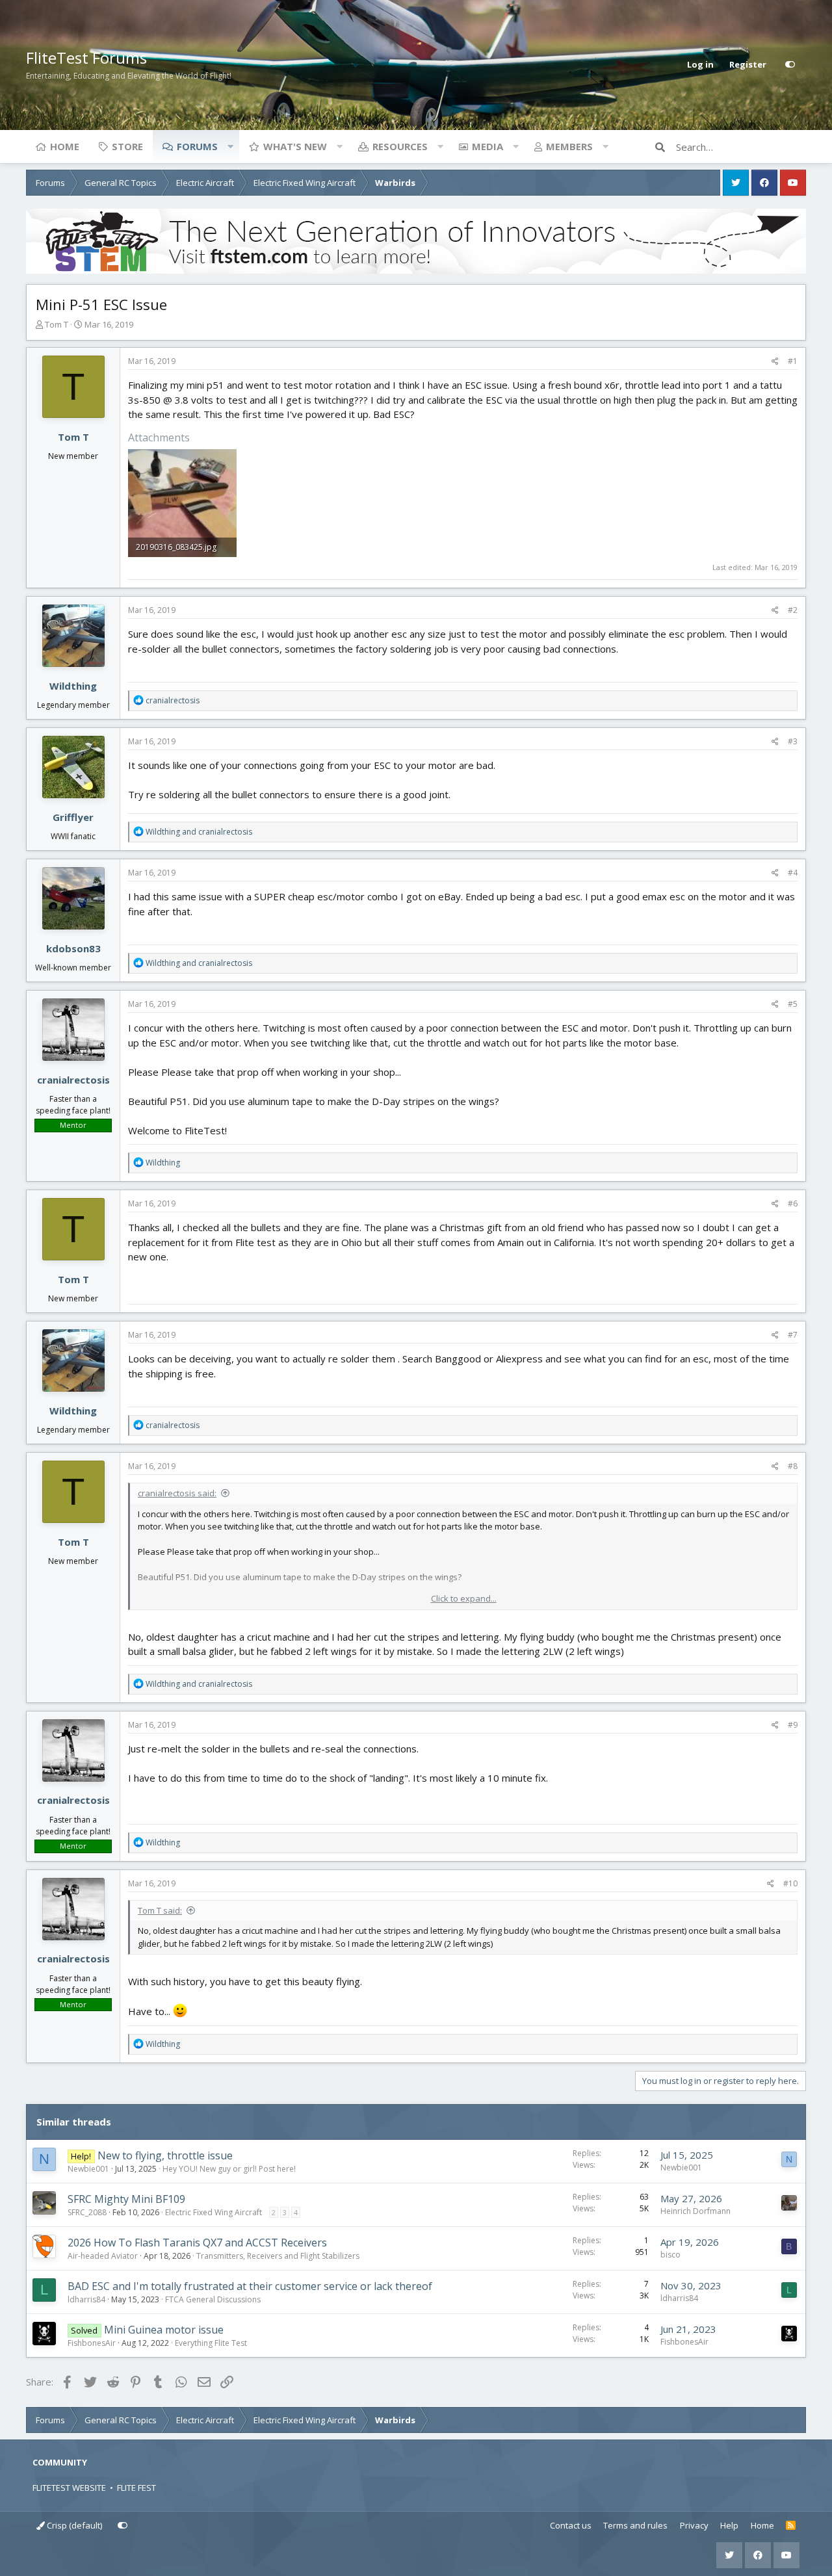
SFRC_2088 (87, 2212)
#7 (793, 1335)
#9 (793, 1725)
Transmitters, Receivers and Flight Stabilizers (278, 2256)
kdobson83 (73, 948)
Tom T (57, 324)
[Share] (775, 361)
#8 (793, 1466)
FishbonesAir (92, 2343)
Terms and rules (635, 2525)
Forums (197, 146)
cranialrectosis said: (177, 1493)
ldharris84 (86, 2299)
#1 (793, 361)
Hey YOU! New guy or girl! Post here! (229, 2169)
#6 (793, 1203)
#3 (793, 741)
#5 (793, 1004)
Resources (400, 146)
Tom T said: (160, 1910)
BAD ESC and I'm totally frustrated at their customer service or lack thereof (250, 2286)
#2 (793, 610)
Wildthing (73, 686)
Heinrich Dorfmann (695, 2211)
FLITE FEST (136, 2488)
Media (487, 146)
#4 (793, 873)
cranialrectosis (73, 1080)
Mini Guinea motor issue (164, 2330)
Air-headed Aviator (103, 2256)
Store (127, 146)
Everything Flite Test (211, 2343)
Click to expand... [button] (464, 1598)
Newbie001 (88, 2169)
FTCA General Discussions (213, 2299)
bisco (670, 2255)
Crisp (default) (73, 2525)
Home (65, 146)
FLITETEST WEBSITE (69, 2488)
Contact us (571, 2525)
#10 (790, 1883)
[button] (230, 146)
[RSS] (791, 2526)
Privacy (694, 2525)
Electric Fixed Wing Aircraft (214, 2212)
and (199, 832)
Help (729, 2525)
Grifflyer (73, 817)
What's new (295, 146)
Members (569, 146)
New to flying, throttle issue (165, 2155)
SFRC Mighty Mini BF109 (126, 2199)
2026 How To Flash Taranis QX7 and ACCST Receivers (197, 2243)
